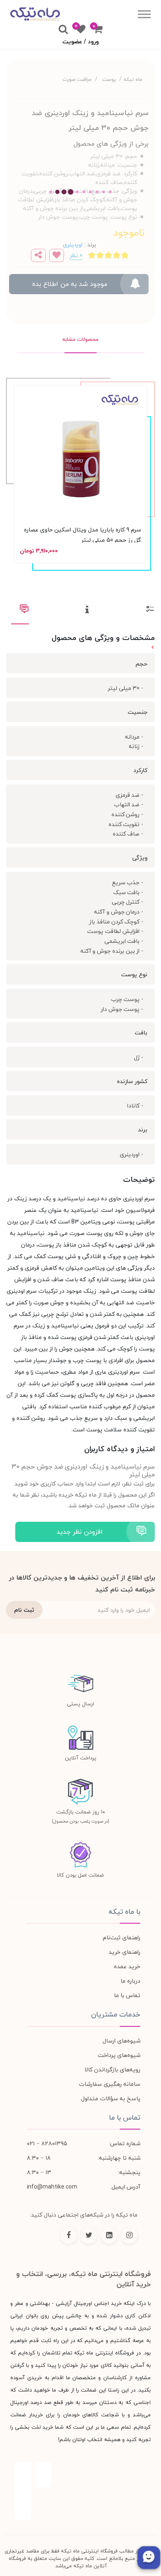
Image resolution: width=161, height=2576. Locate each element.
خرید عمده (127, 1966)
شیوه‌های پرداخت (119, 2055)
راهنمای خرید (124, 1952)
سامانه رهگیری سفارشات (110, 2084)
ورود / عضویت (80, 41)
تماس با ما (127, 1995)
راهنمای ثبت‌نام (122, 1937)
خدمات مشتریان (116, 2014)
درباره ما (130, 1981)
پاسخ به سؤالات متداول (111, 2098)
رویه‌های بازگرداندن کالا (112, 2070)
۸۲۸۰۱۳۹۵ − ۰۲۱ (47, 2143)
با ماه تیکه (124, 1912)
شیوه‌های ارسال (121, 2041)
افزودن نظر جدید (80, 1532)
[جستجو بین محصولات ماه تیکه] (63, 30)
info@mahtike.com (52, 2187)
